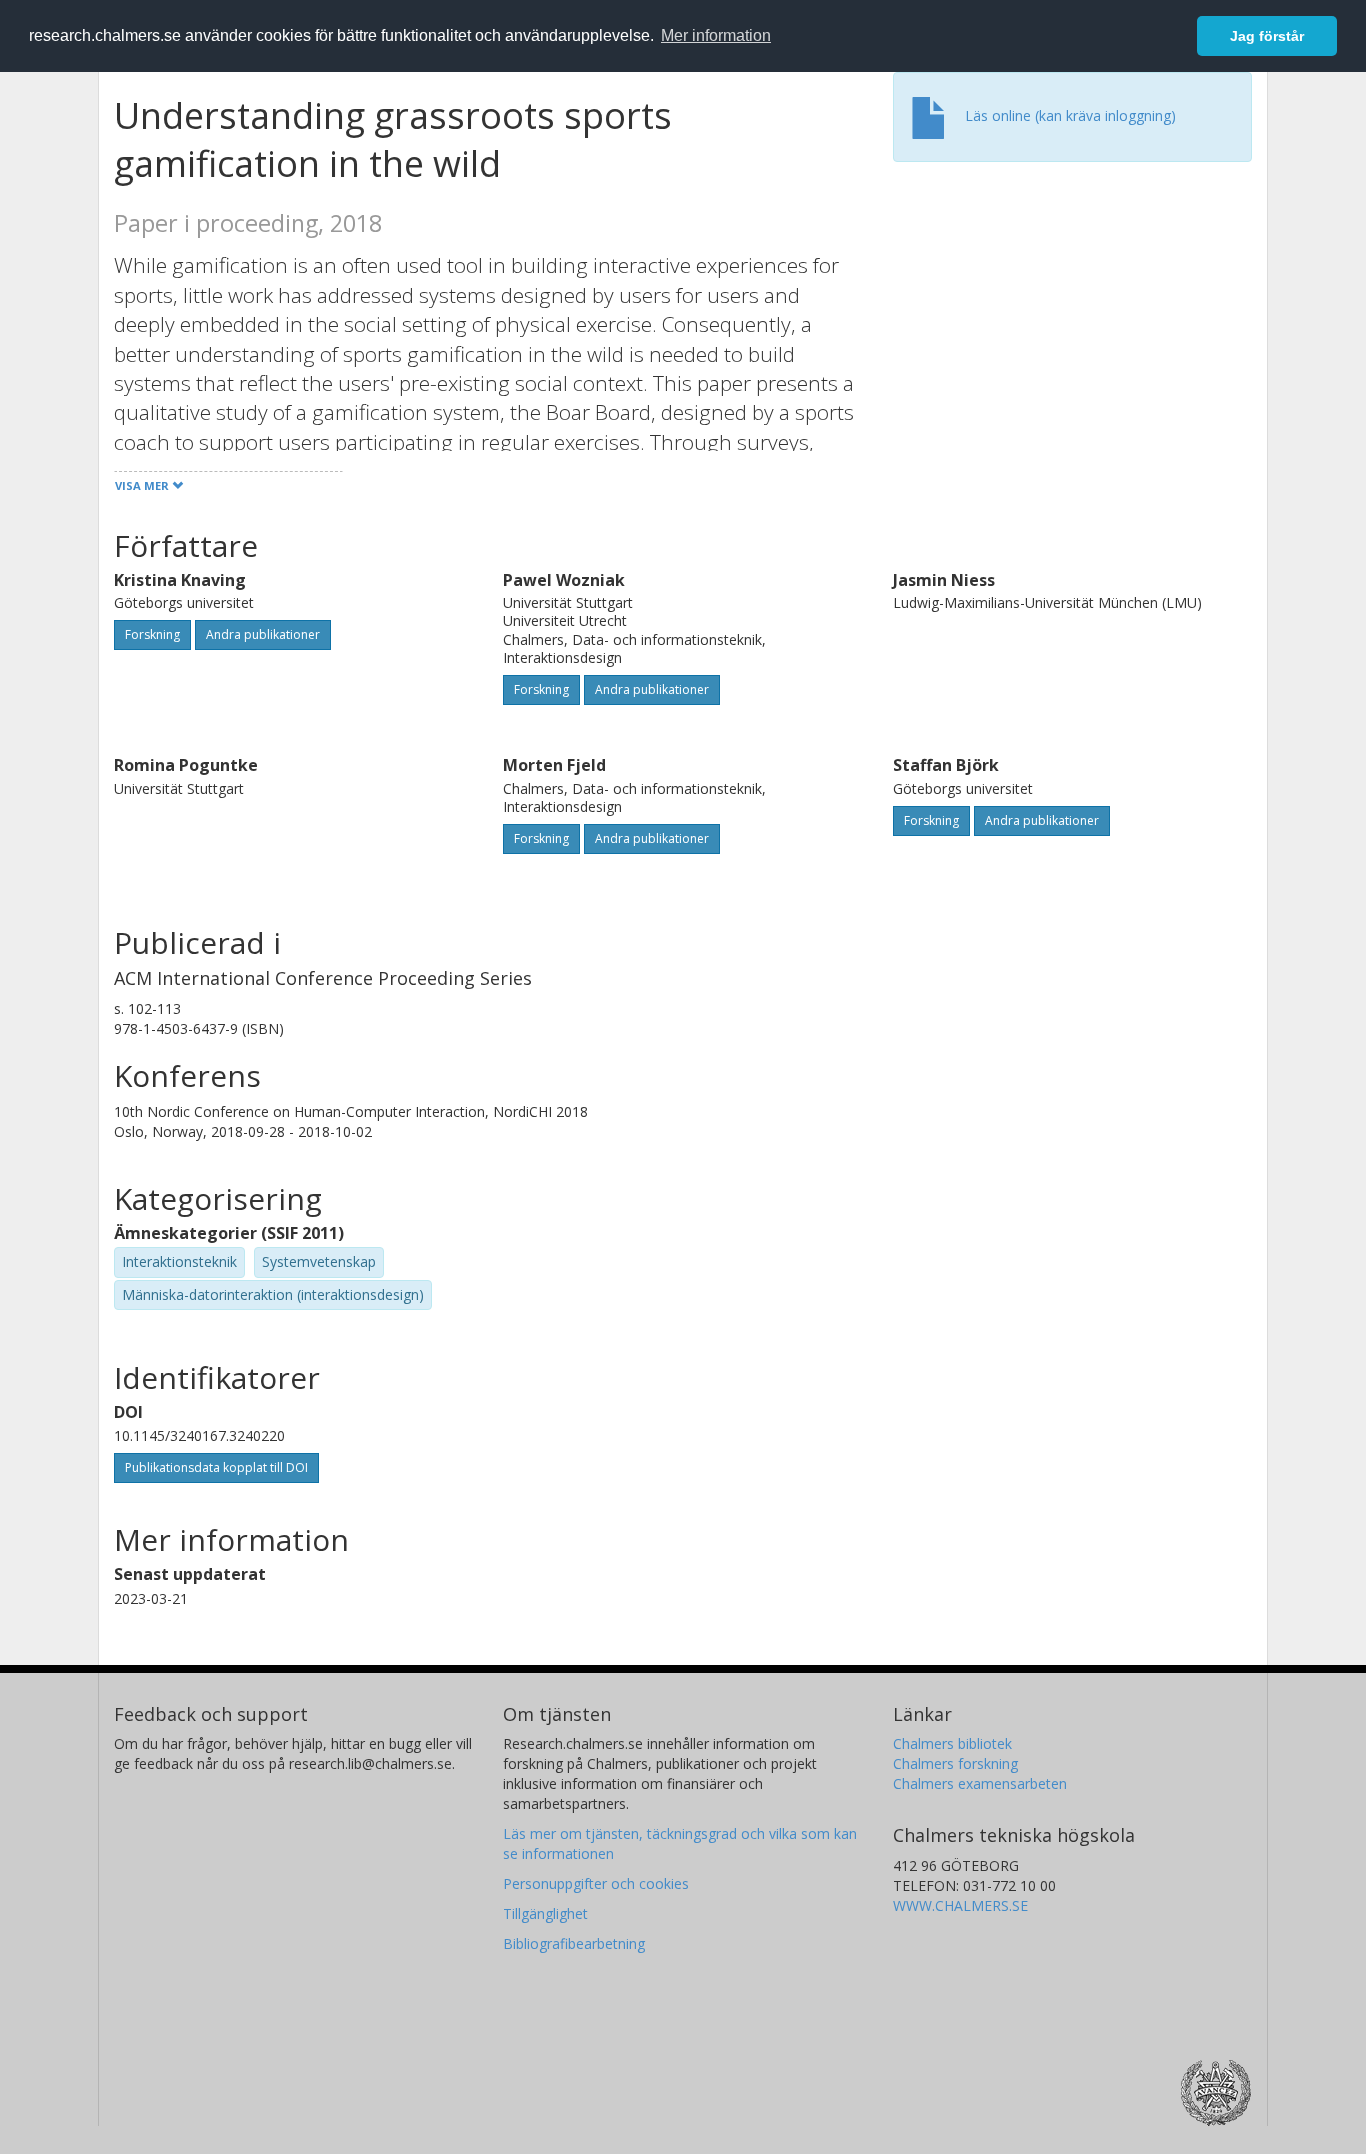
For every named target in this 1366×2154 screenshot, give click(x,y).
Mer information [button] (716, 35)
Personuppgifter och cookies (596, 1883)
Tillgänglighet (545, 1913)
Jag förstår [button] (1267, 36)
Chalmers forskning (955, 1763)
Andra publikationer (263, 634)
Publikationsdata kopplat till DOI (216, 1467)
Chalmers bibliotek (952, 1743)
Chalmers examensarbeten (980, 1783)
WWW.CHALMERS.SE (960, 1905)
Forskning (152, 634)
